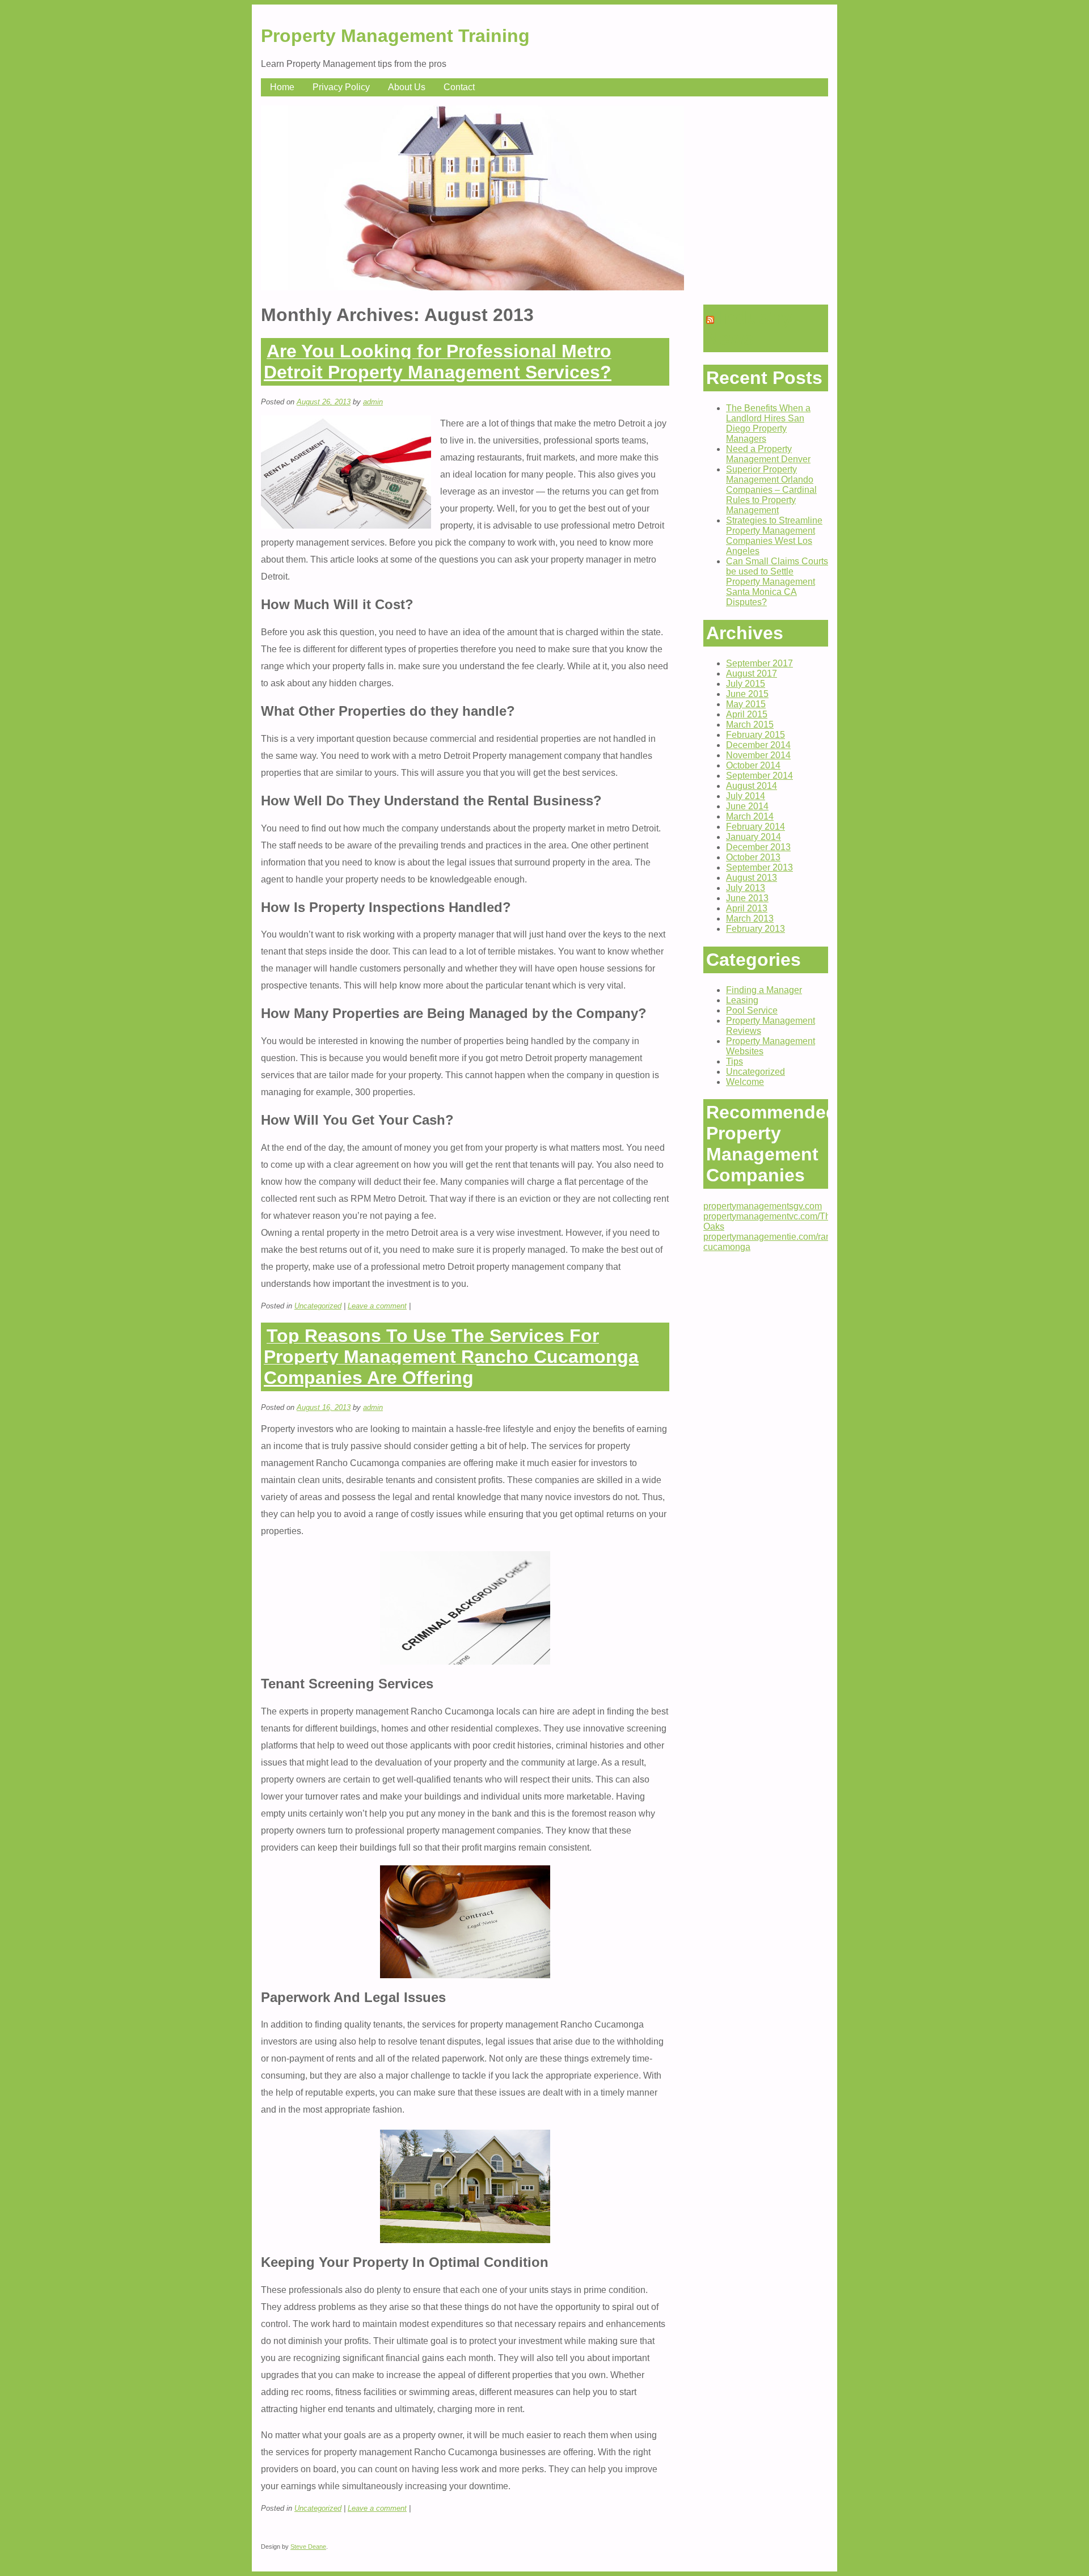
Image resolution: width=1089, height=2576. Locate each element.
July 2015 (746, 684)
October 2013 (753, 857)
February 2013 (755, 929)
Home (282, 87)
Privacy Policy (341, 87)
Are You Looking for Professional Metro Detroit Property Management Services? (438, 362)
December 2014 (758, 745)
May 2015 (746, 704)
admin (373, 402)
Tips (735, 1061)
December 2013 (758, 847)
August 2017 (752, 673)
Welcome (745, 1082)
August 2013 (752, 878)
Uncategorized (318, 1306)
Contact (459, 87)
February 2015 (755, 735)
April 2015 (747, 714)
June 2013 (747, 898)
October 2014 (753, 765)
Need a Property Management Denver (768, 454)
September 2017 (759, 663)
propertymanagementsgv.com (763, 1206)
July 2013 (746, 888)
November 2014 (758, 755)
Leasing (742, 1000)
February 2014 (755, 827)
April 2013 (747, 908)
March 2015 (750, 725)
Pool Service (752, 1010)
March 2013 (750, 919)
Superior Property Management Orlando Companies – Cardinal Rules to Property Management (771, 490)
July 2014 (746, 796)
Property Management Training (395, 36)
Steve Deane (308, 2547)
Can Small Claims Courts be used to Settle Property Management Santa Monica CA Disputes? (777, 582)
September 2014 (759, 776)
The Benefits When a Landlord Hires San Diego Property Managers (768, 423)
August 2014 (752, 786)
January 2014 (754, 837)
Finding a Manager (764, 990)
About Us (407, 87)
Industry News (749, 328)
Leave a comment (377, 1306)
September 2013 (759, 867)
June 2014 (747, 806)
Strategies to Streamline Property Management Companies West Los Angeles (774, 536)
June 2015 (747, 694)
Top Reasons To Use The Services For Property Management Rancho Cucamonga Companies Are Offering (451, 1357)
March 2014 (750, 816)
